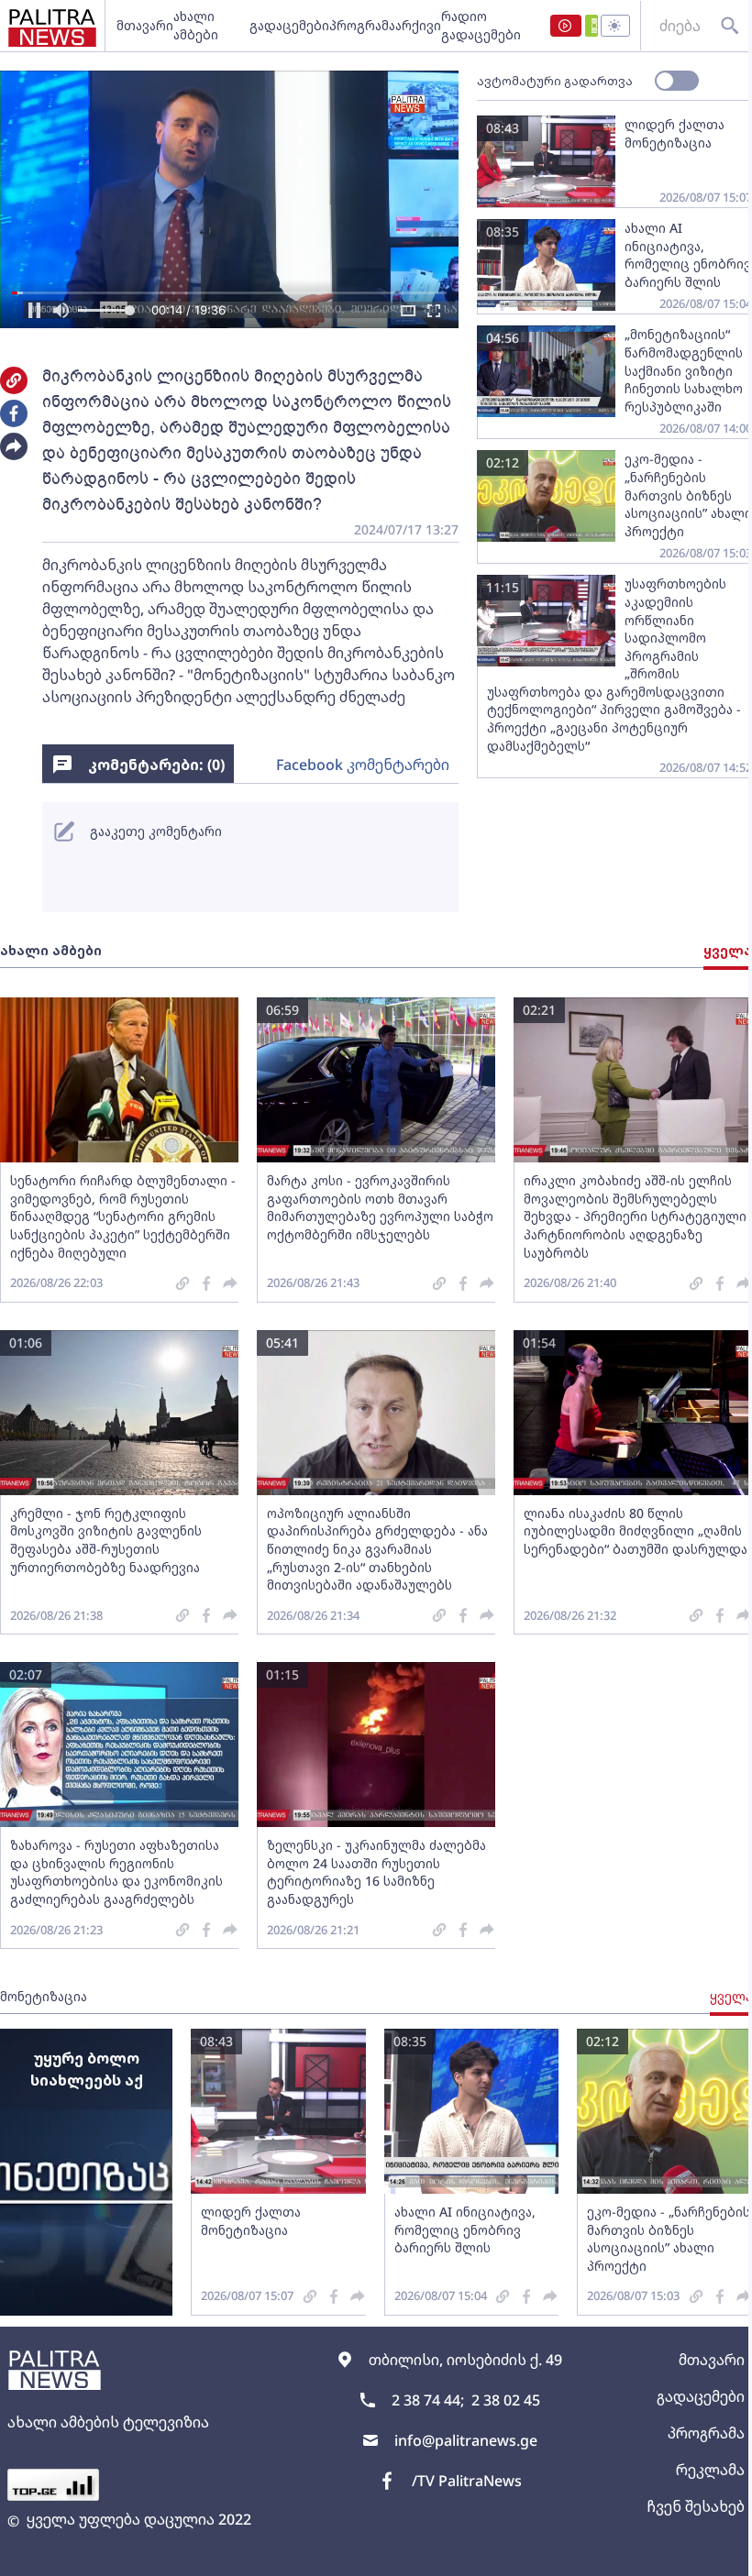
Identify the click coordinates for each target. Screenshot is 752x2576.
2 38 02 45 (506, 2400)
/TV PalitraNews (467, 2481)
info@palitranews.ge (466, 2440)
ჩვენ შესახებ (696, 2506)
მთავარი (145, 25)
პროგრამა (362, 25)
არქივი (418, 25)
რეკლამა (710, 2470)
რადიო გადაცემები (481, 25)
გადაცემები (289, 25)
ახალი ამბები (196, 25)
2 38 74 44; (428, 2400)
